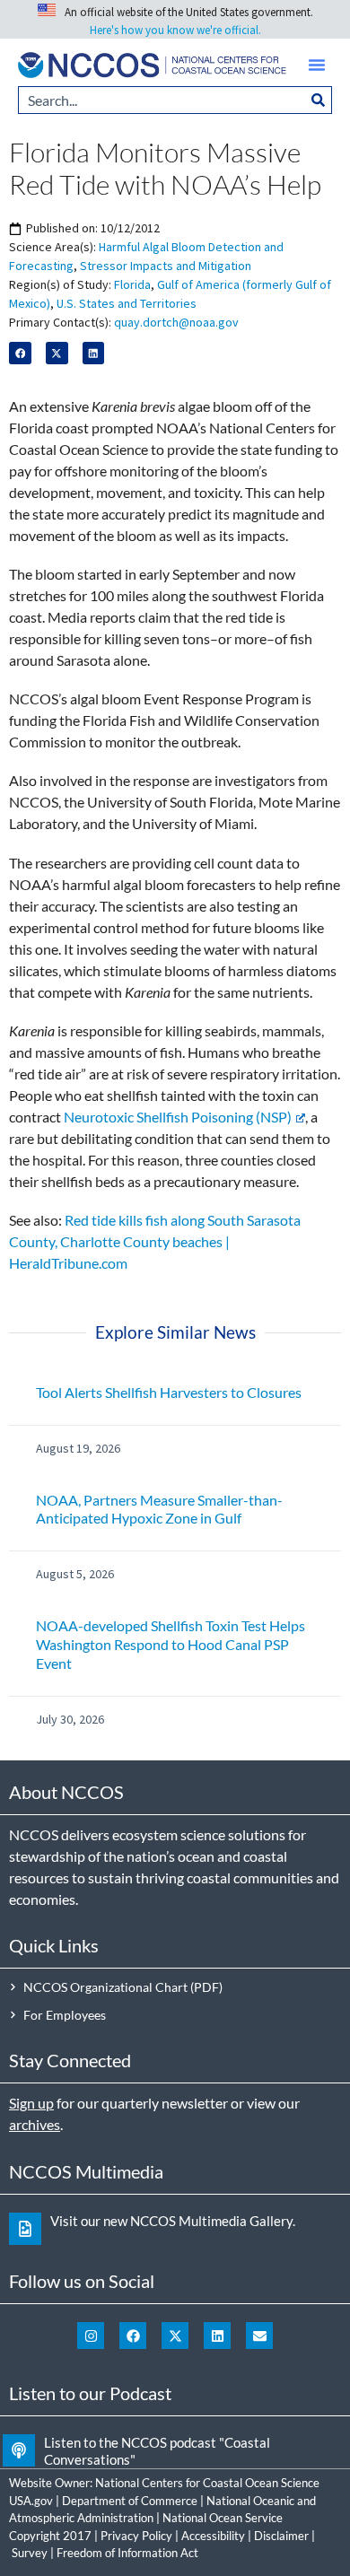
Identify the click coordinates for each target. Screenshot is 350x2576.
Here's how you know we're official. (175, 30)
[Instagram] (91, 2336)
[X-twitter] (175, 2336)
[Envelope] (259, 2336)
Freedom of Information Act (127, 2553)
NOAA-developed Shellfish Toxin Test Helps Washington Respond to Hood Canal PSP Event (171, 1644)
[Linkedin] (217, 2336)
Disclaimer (281, 2536)
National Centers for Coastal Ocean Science (207, 2483)
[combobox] (162, 100)
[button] (317, 65)
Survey (30, 2553)
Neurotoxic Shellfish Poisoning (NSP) (178, 1117)
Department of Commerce (130, 2501)
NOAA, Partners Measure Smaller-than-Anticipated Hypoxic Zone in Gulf (159, 1509)
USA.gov (31, 2501)
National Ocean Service (223, 2518)
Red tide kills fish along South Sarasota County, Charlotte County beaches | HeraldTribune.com (155, 1241)
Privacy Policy (136, 2536)
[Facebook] (133, 2336)
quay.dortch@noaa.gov (176, 322)
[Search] (319, 100)
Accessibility (213, 2536)
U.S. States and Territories (127, 303)
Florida (132, 284)
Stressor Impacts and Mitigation (166, 266)
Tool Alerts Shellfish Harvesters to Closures (169, 1392)
